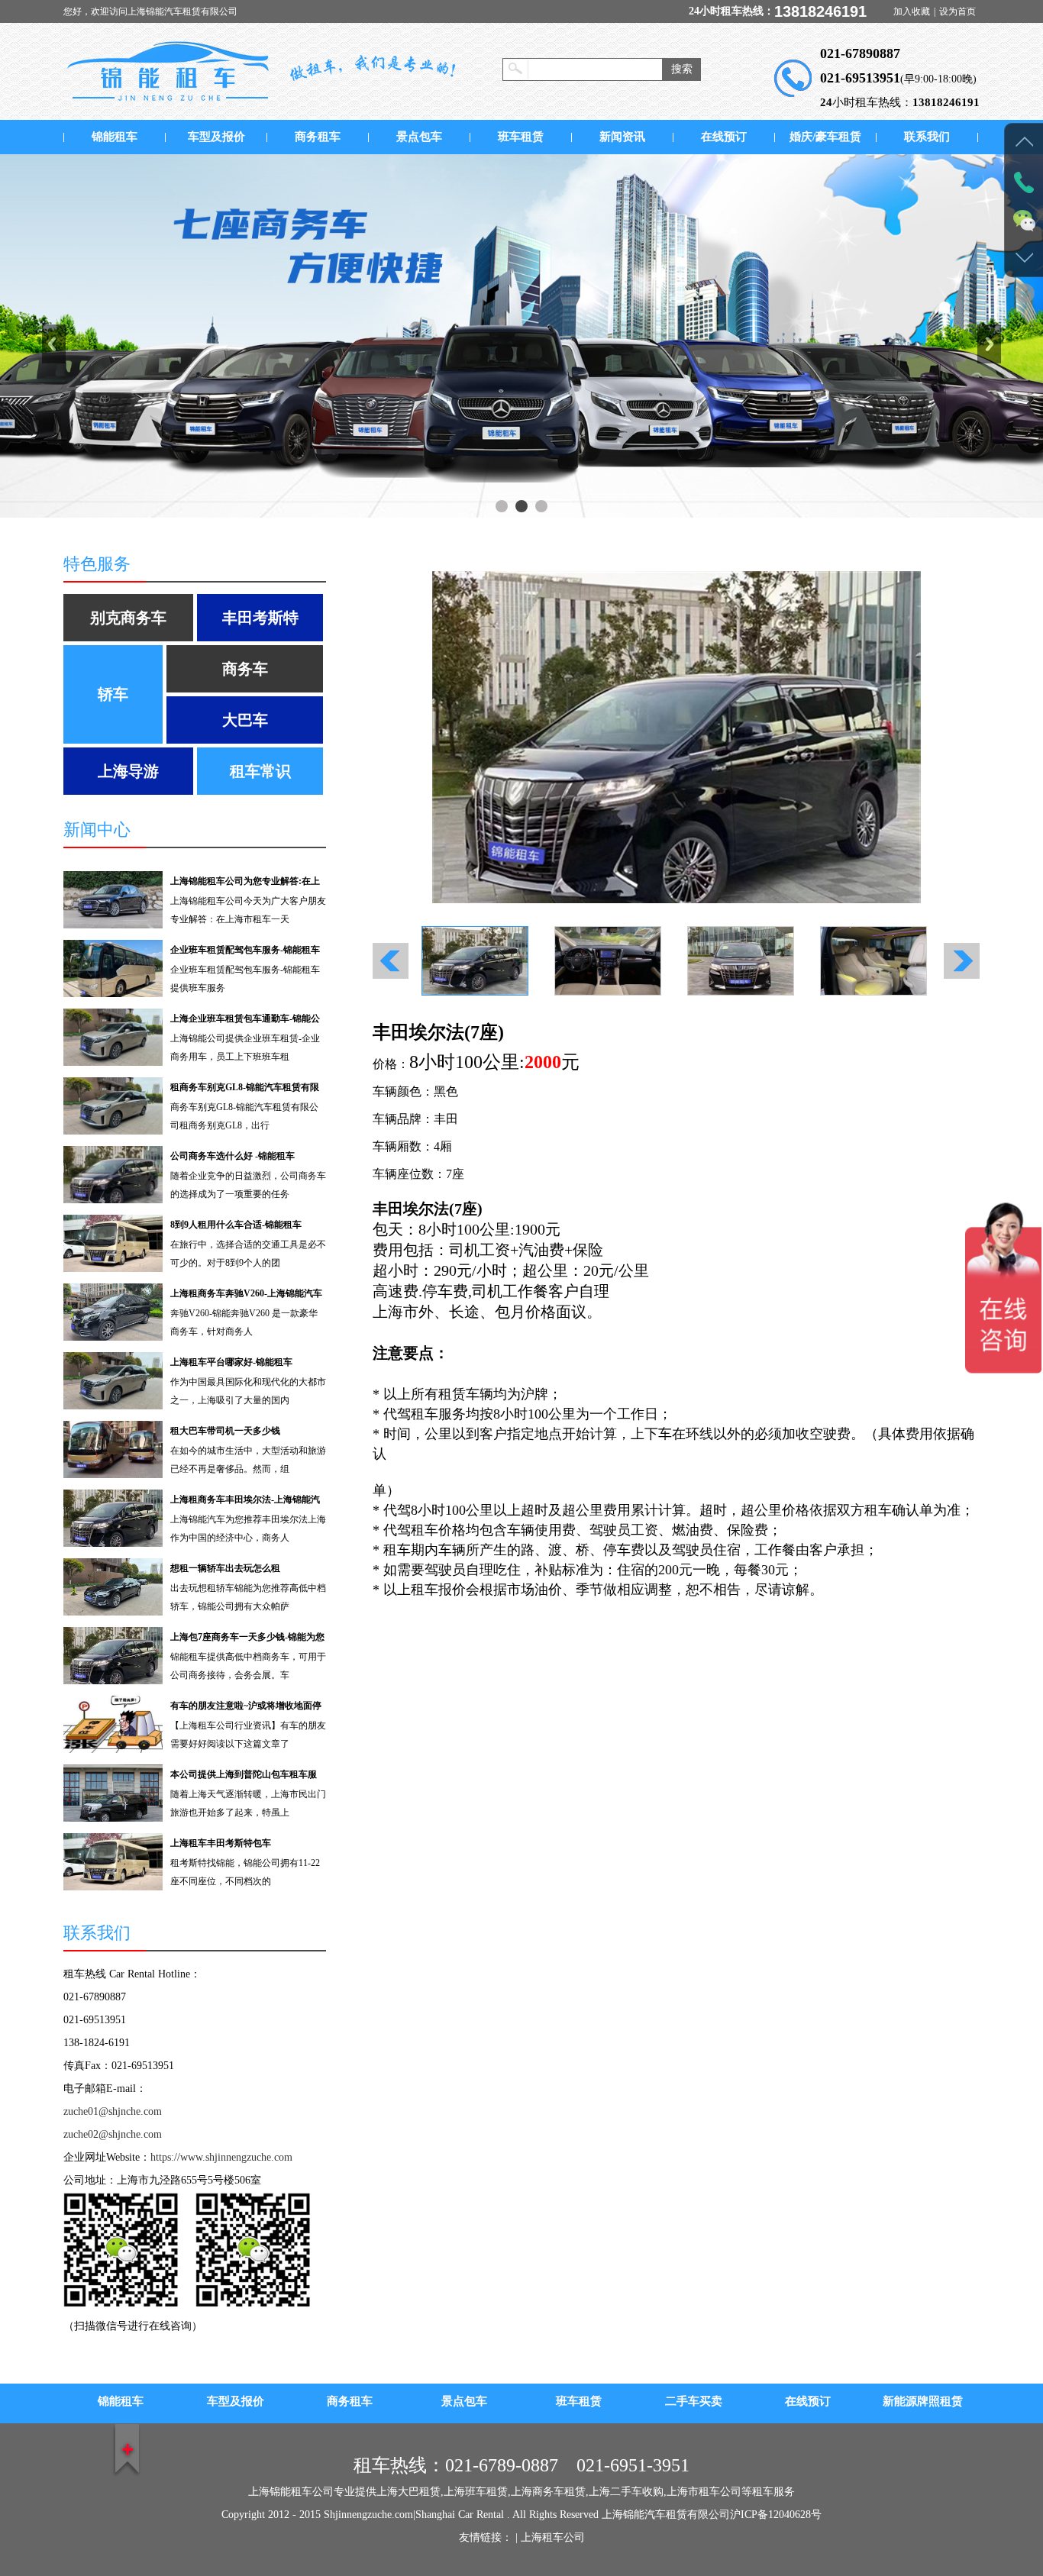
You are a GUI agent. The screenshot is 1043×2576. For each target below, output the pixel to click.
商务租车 (318, 137)
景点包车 (419, 137)
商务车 (245, 669)
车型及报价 (216, 137)
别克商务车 (128, 618)
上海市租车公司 (704, 2492)
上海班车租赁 (476, 2492)
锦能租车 (115, 137)
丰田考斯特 (260, 618)
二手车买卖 (694, 2401)
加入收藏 (912, 11)
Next (989, 344)
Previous (54, 344)
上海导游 (128, 771)
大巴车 (245, 720)
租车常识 (260, 771)
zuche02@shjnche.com (113, 2134)
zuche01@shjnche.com (113, 2111)
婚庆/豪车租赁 (825, 137)
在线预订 (724, 137)
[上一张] (525, 737)
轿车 (113, 694)
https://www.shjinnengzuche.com (221, 2157)
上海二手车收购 (626, 2492)
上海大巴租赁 (408, 2492)
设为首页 (957, 11)
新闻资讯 (622, 137)
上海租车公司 (553, 2537)
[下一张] (828, 737)
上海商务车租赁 (548, 2492)
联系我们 (927, 137)
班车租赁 (521, 137)
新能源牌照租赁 (923, 2401)
